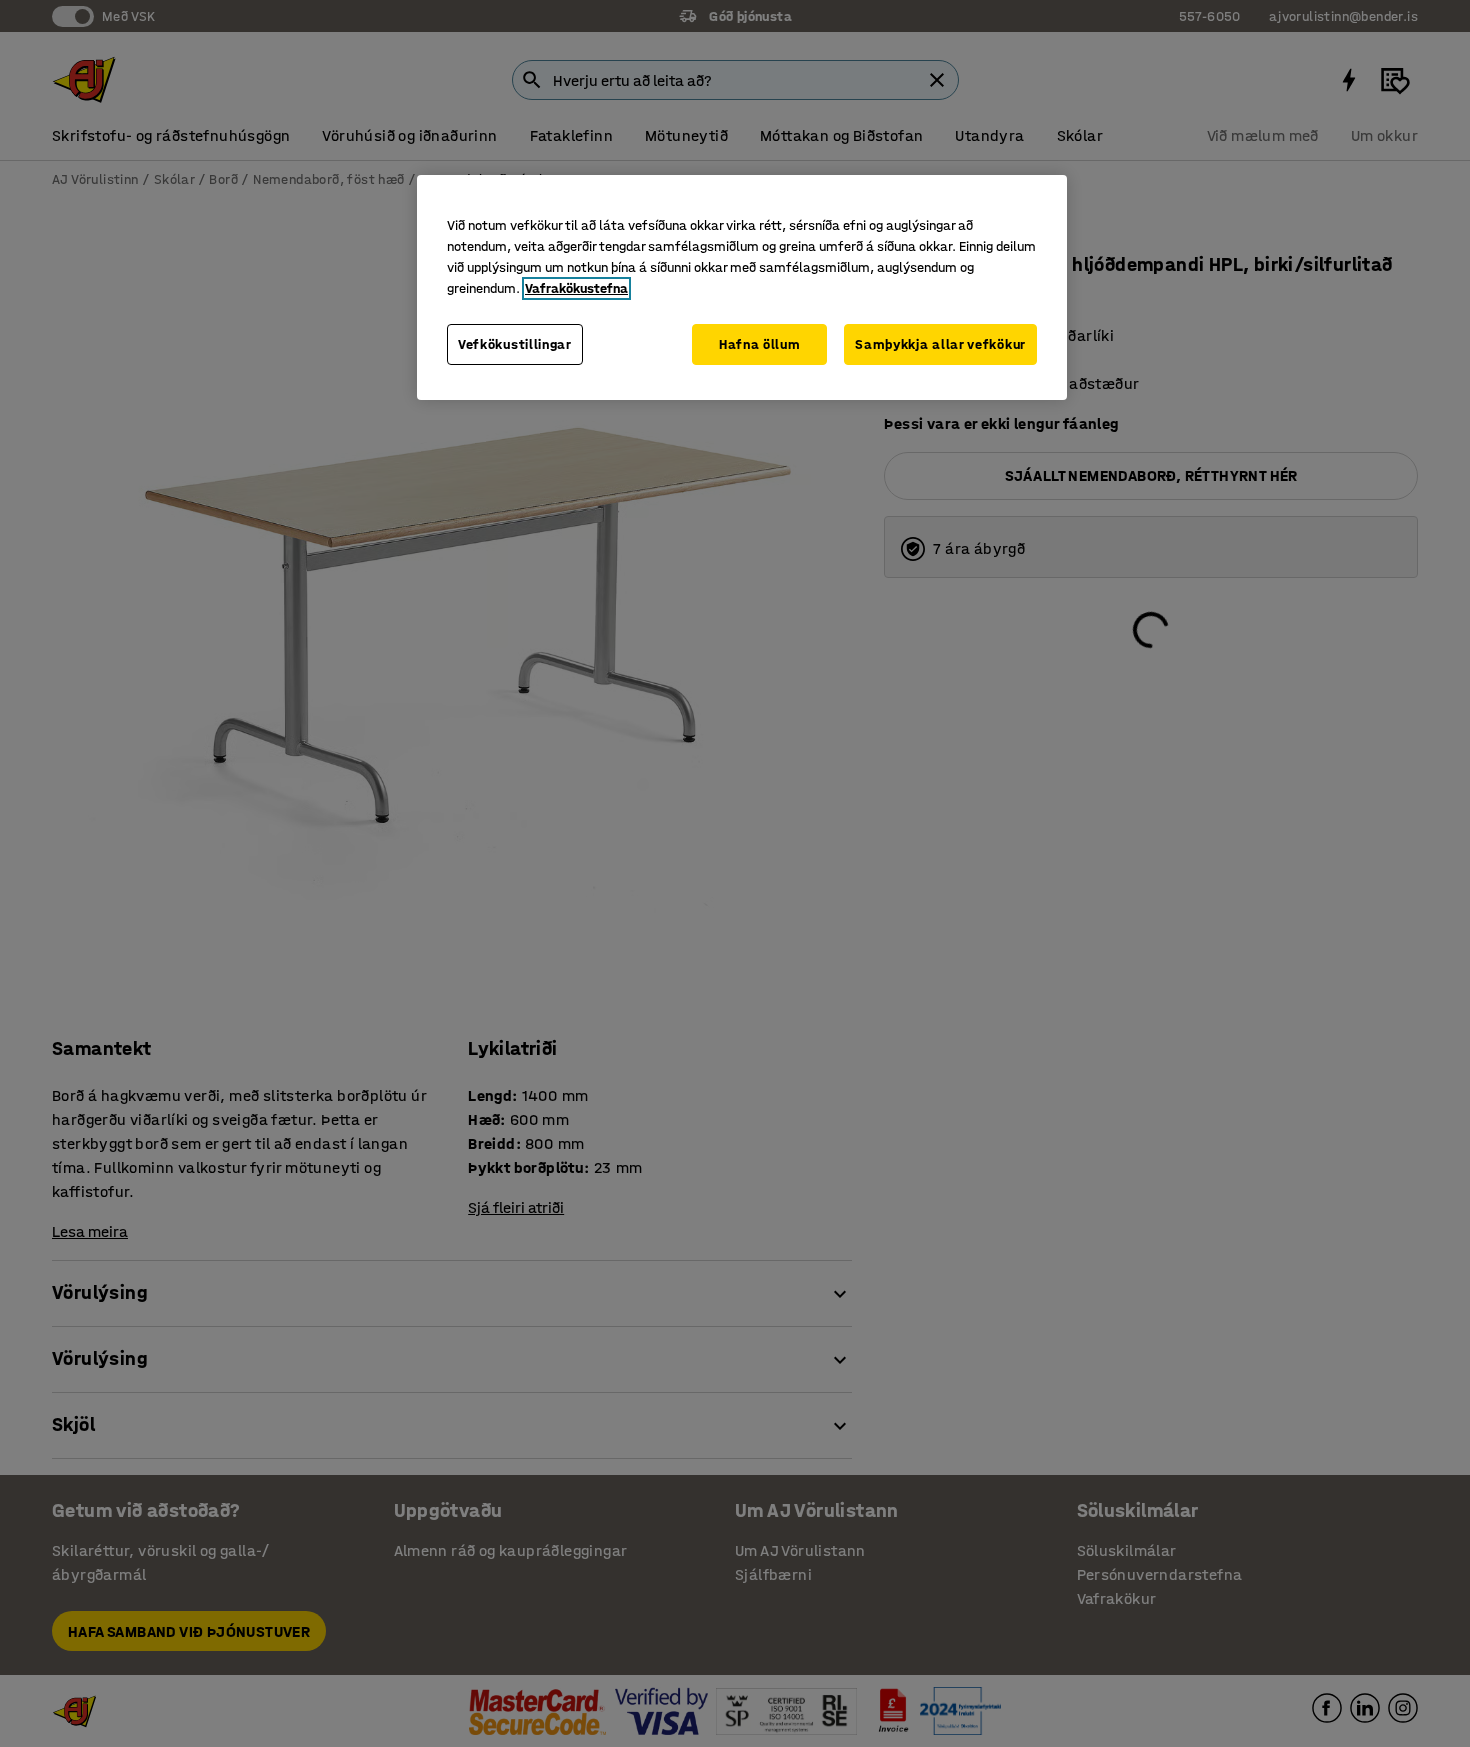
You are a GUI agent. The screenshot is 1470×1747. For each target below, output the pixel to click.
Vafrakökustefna (576, 288)
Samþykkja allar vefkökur (940, 344)
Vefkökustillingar (515, 344)
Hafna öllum (760, 344)
